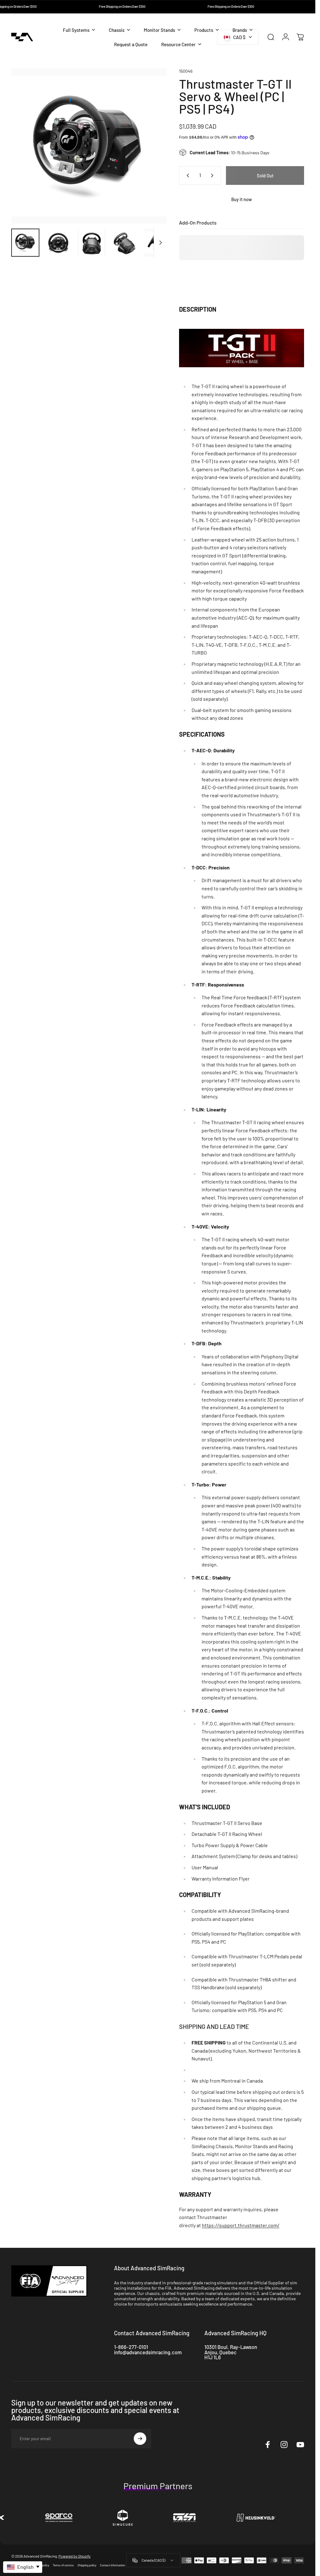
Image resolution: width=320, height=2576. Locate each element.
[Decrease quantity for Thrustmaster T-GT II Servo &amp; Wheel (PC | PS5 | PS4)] (187, 176)
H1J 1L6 (213, 2357)
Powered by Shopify (75, 2556)
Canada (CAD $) (153, 2560)
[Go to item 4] (125, 243)
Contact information (112, 2565)
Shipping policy (87, 2565)
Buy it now (242, 199)
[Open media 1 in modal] (89, 146)
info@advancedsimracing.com (148, 2352)
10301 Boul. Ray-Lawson (231, 2347)
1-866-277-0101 (131, 2347)
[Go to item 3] (92, 243)
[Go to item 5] (158, 243)
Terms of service (63, 2565)
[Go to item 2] (58, 243)
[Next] (152, 156)
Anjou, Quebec (220, 2352)
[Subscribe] (140, 2439)
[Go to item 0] (25, 243)
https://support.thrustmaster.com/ (241, 2225)
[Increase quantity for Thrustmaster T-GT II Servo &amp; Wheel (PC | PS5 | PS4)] (213, 176)
